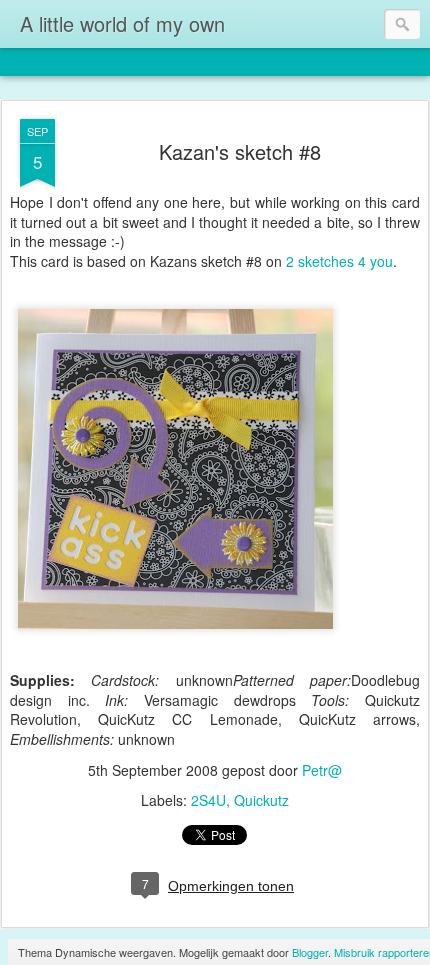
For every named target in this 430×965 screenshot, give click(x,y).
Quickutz (261, 800)
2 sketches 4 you (339, 261)
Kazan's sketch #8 (240, 151)
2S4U (208, 800)
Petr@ (322, 770)
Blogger (310, 952)
